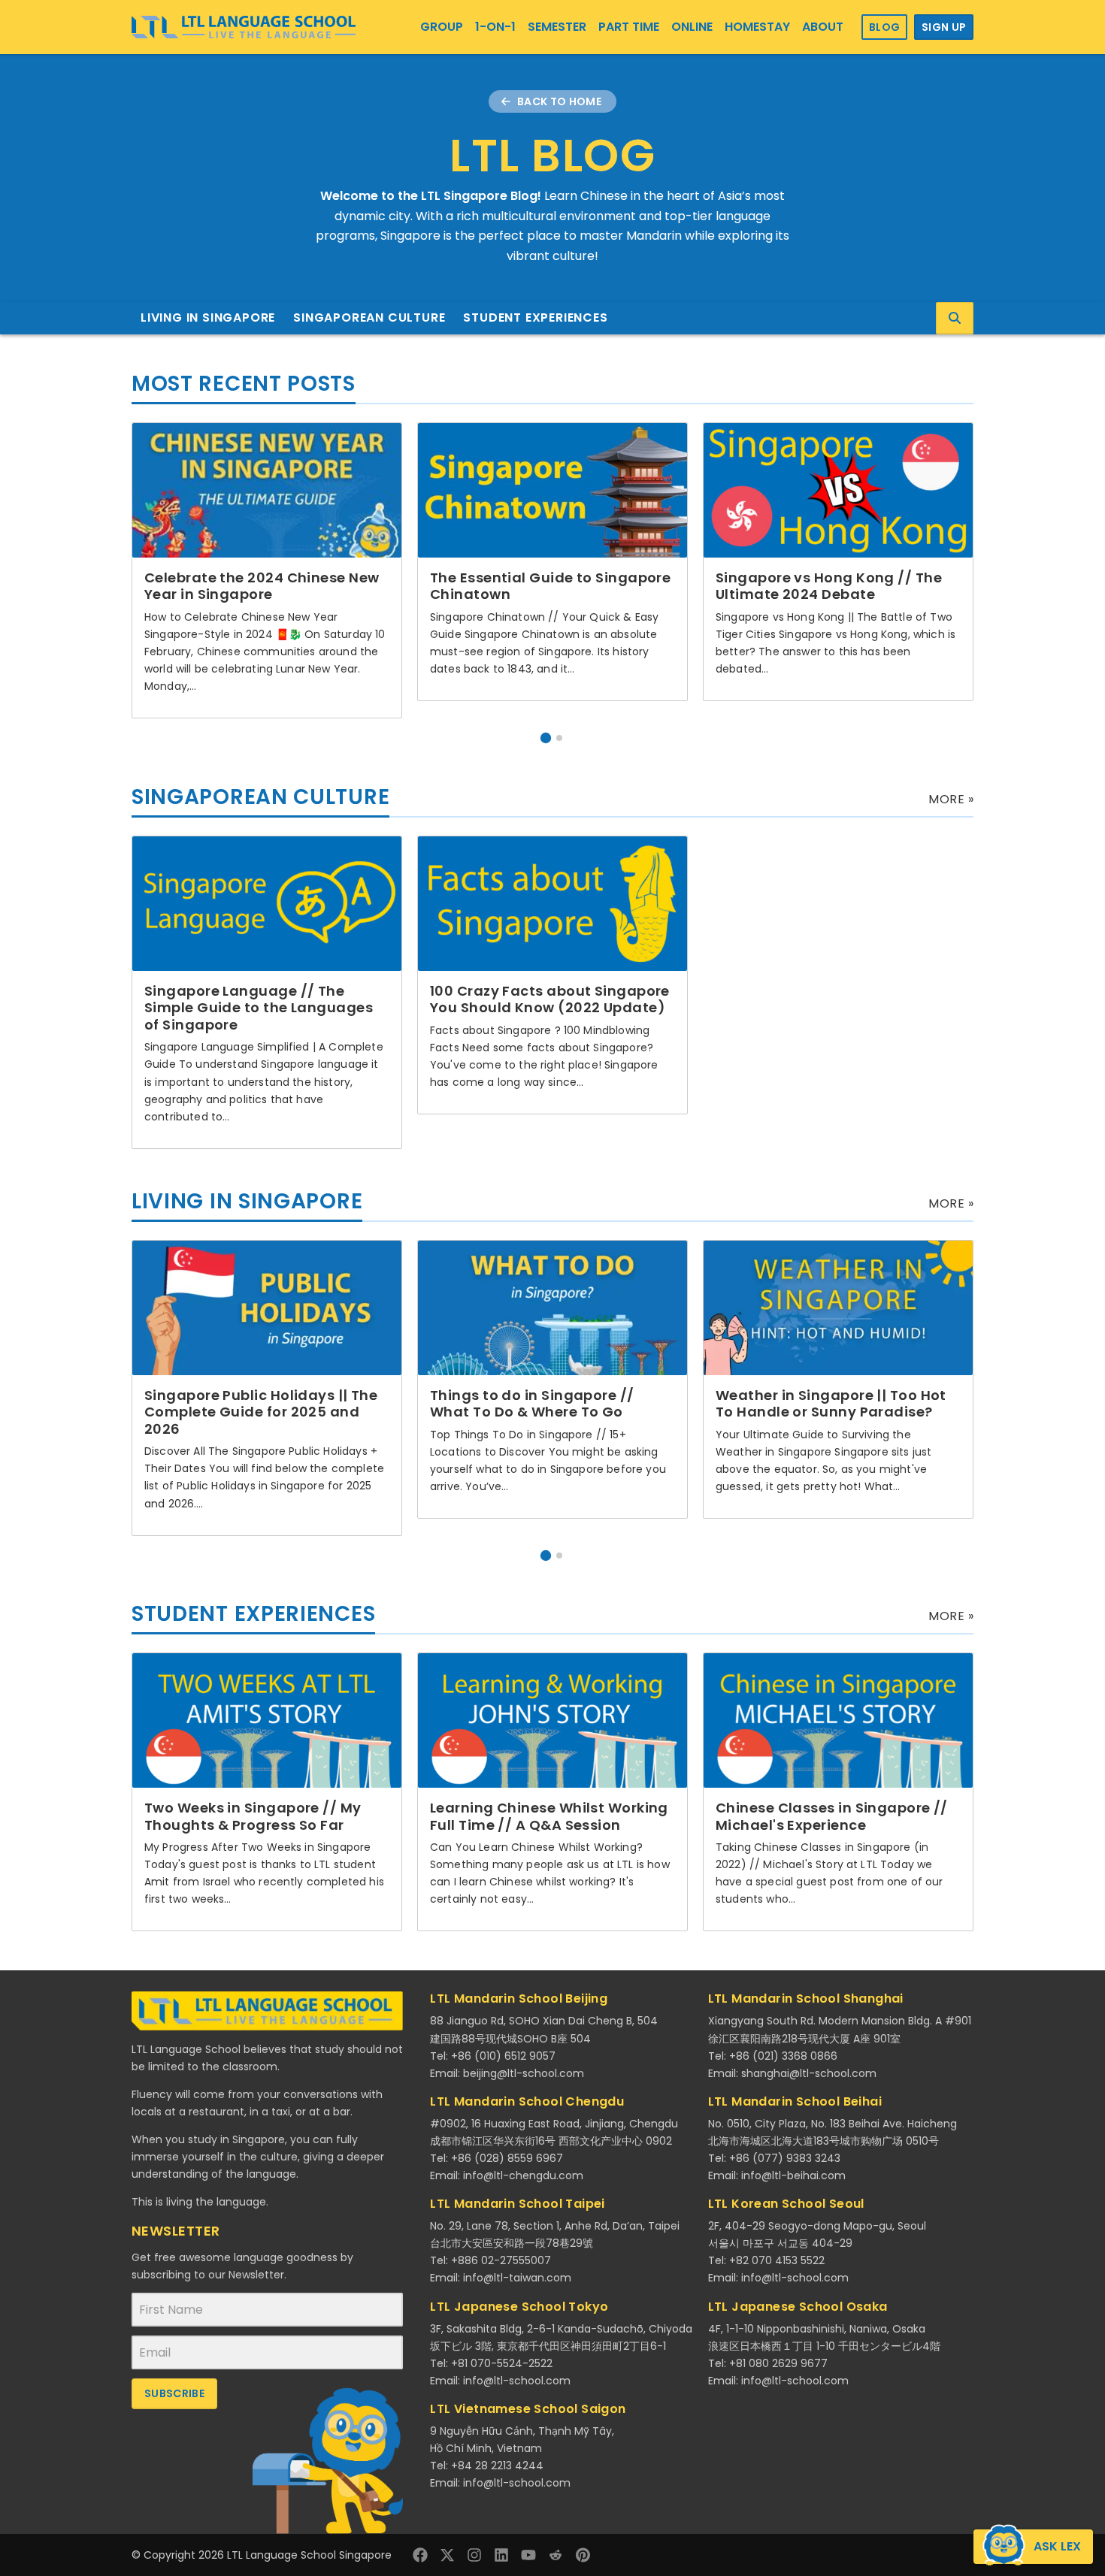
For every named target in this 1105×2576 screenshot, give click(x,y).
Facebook (420, 2555)
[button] (546, 738)
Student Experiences (535, 317)
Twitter (447, 2555)
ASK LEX (1057, 2546)
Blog (884, 27)
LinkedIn (501, 2555)
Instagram (474, 2555)
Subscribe (174, 2393)
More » (951, 799)
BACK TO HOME (559, 101)
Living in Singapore (208, 317)
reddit (556, 2555)
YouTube (528, 2555)
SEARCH (955, 318)
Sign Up (944, 27)
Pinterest (583, 2555)
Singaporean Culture (369, 317)
